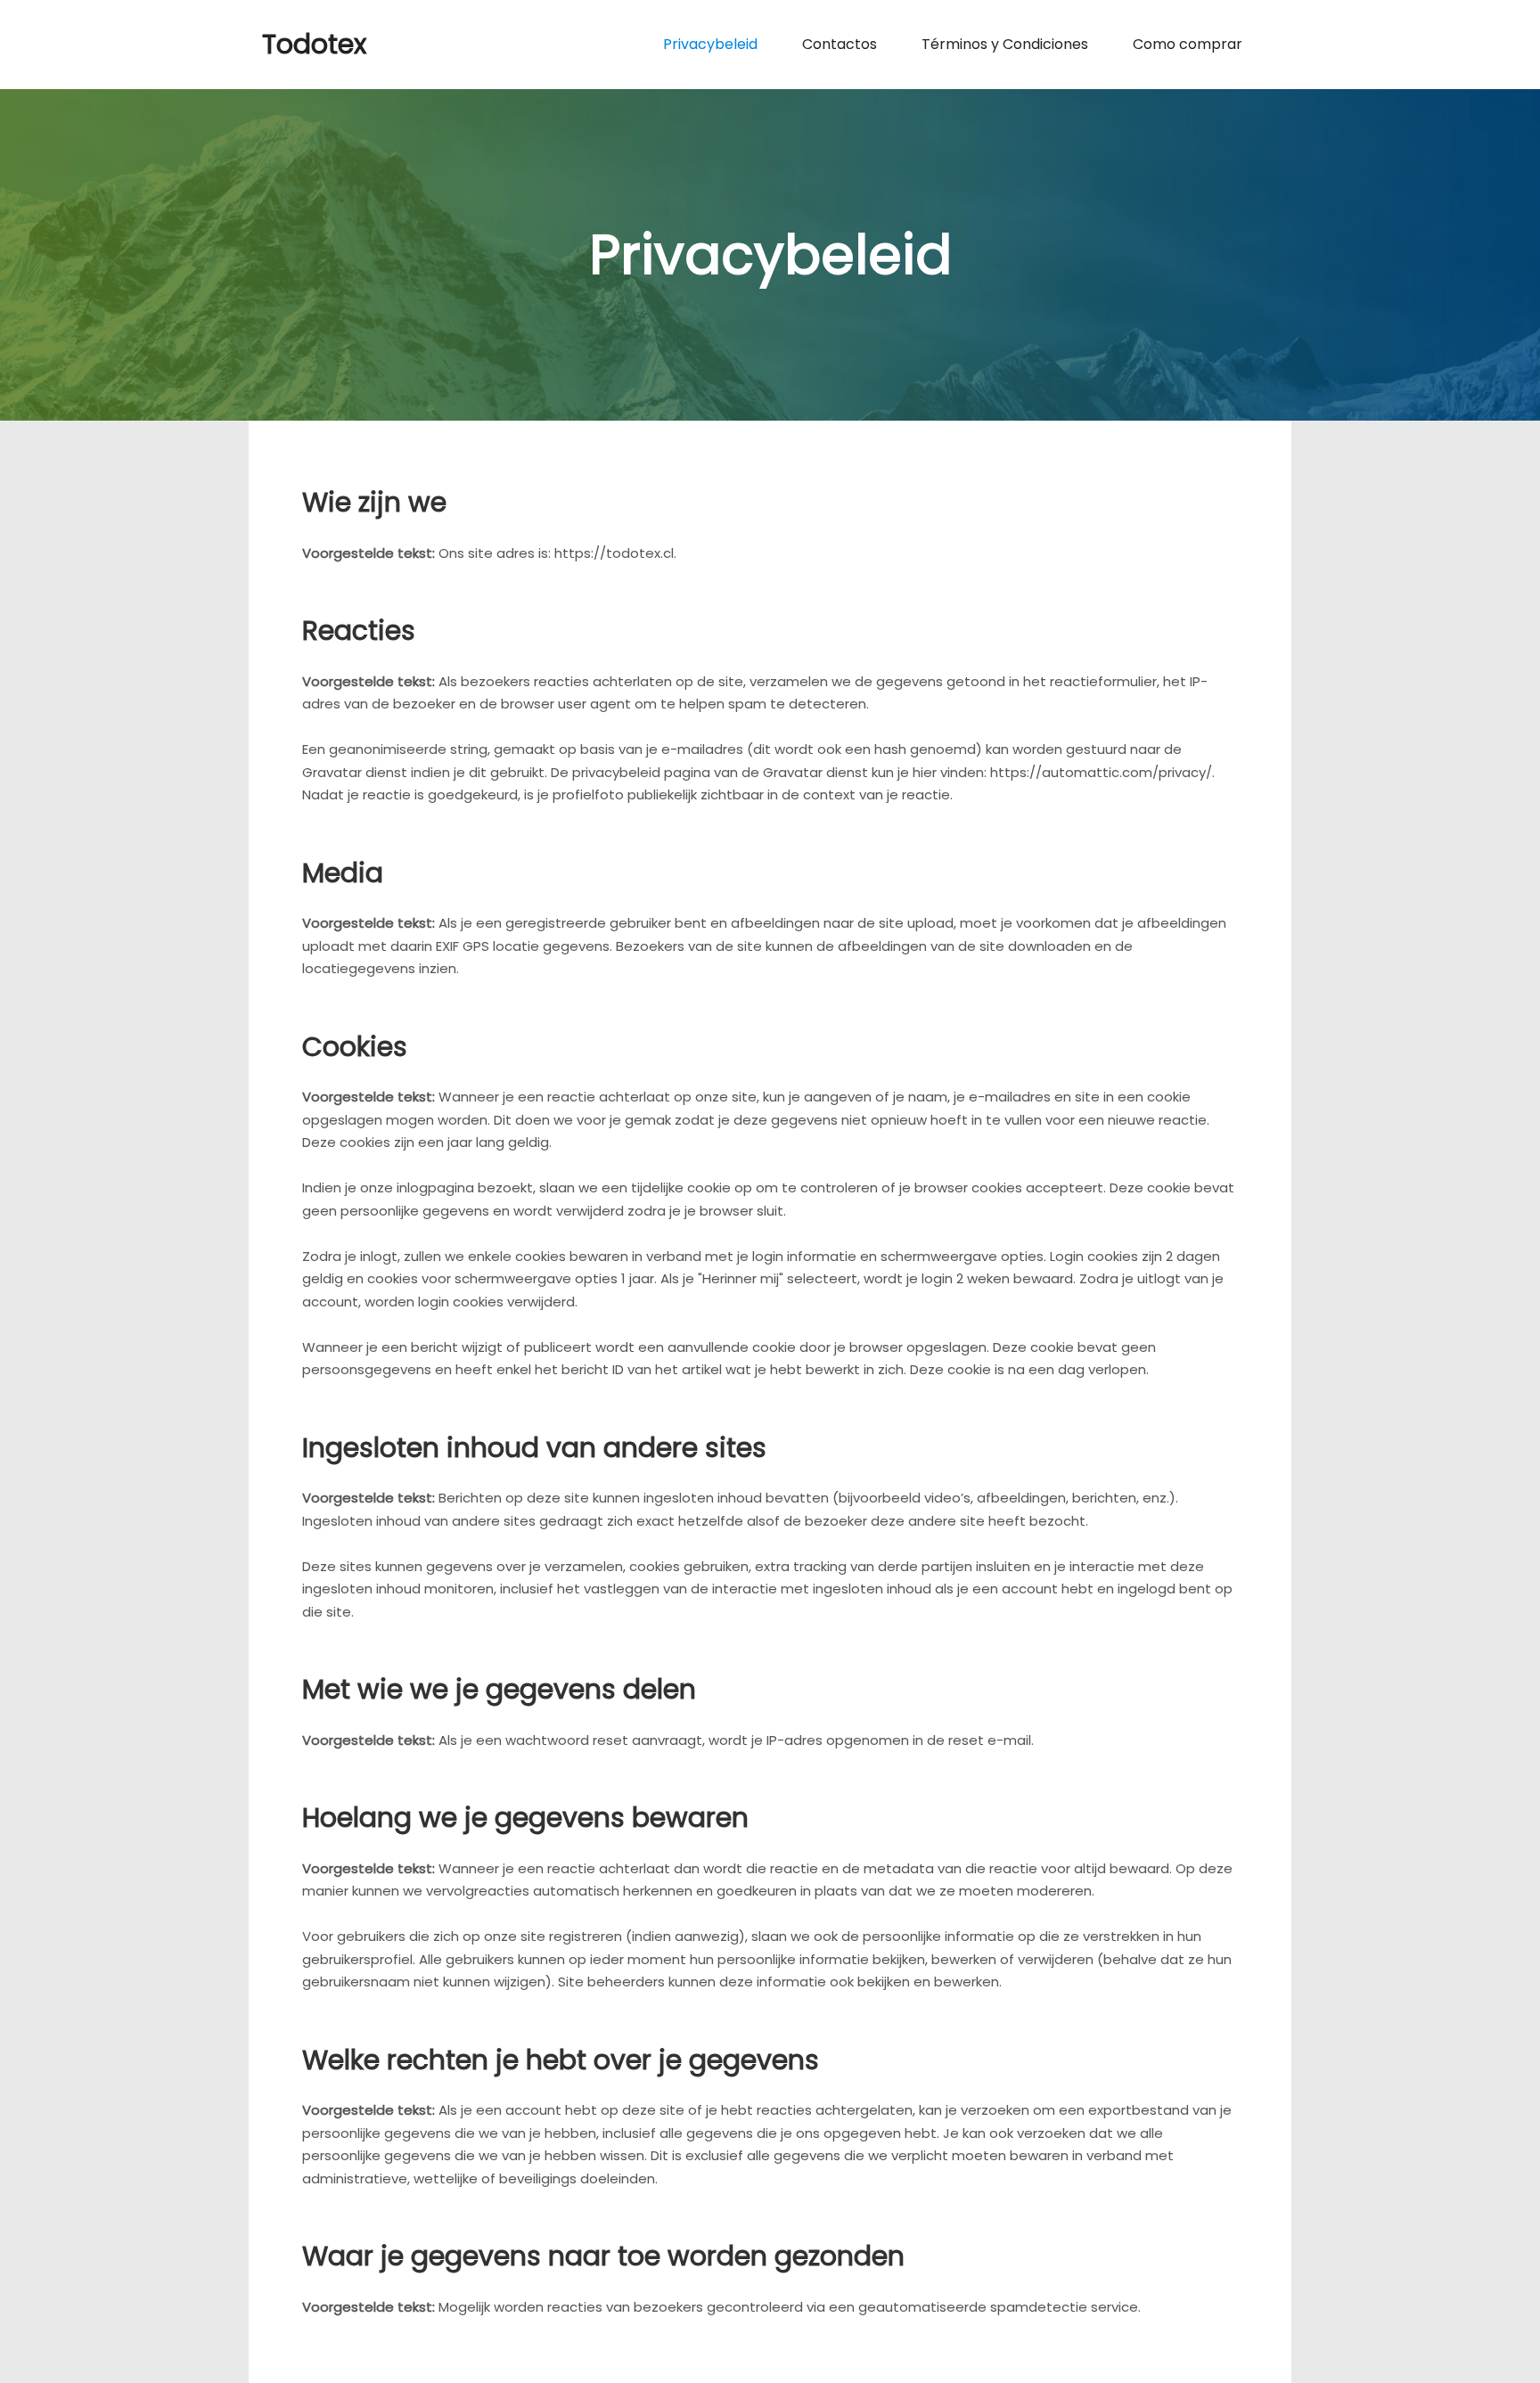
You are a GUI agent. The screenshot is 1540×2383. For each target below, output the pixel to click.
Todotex (314, 44)
